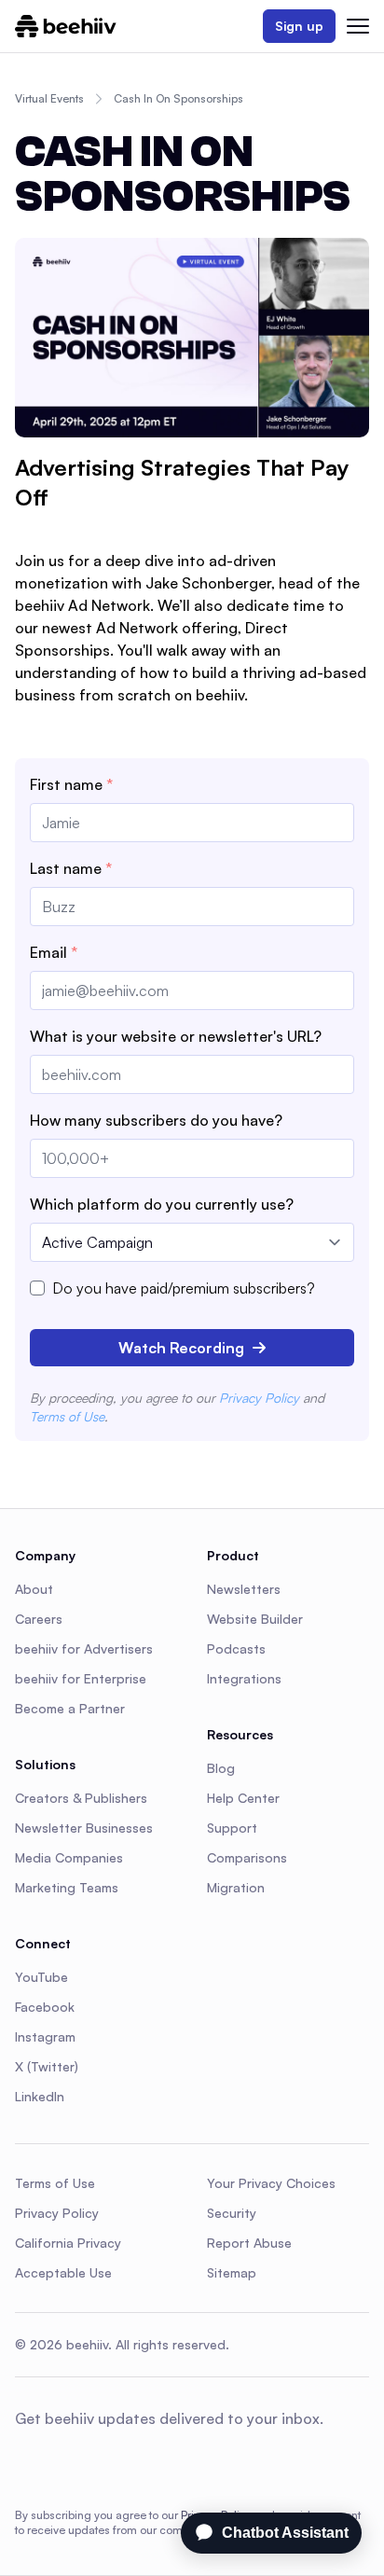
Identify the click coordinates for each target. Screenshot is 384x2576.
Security (232, 2213)
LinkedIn (40, 2096)
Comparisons (247, 1857)
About (34, 1589)
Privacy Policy (259, 1398)
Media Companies (69, 1857)
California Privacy (68, 2243)
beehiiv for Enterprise (81, 1678)
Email (54, 952)
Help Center (243, 1798)
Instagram (45, 2036)
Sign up (299, 26)
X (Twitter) (47, 2066)
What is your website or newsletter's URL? (176, 1036)
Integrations (244, 1678)
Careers (39, 1619)
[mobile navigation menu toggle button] (358, 26)
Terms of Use (67, 1416)
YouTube (41, 1977)
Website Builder (255, 1619)
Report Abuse (249, 2243)
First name (71, 784)
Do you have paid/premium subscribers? (184, 1288)
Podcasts (236, 1648)
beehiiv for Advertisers (84, 1648)
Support (232, 1828)
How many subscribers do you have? (156, 1120)
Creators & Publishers (81, 1798)
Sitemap (232, 2272)
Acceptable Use (63, 2272)
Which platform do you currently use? (162, 1204)
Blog (221, 1768)
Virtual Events (49, 98)
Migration (236, 1887)
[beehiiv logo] (66, 26)
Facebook (45, 2007)
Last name (71, 868)
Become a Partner (70, 1708)
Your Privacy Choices (271, 2183)
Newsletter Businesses (84, 1828)
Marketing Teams (67, 1887)
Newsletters (244, 1589)
